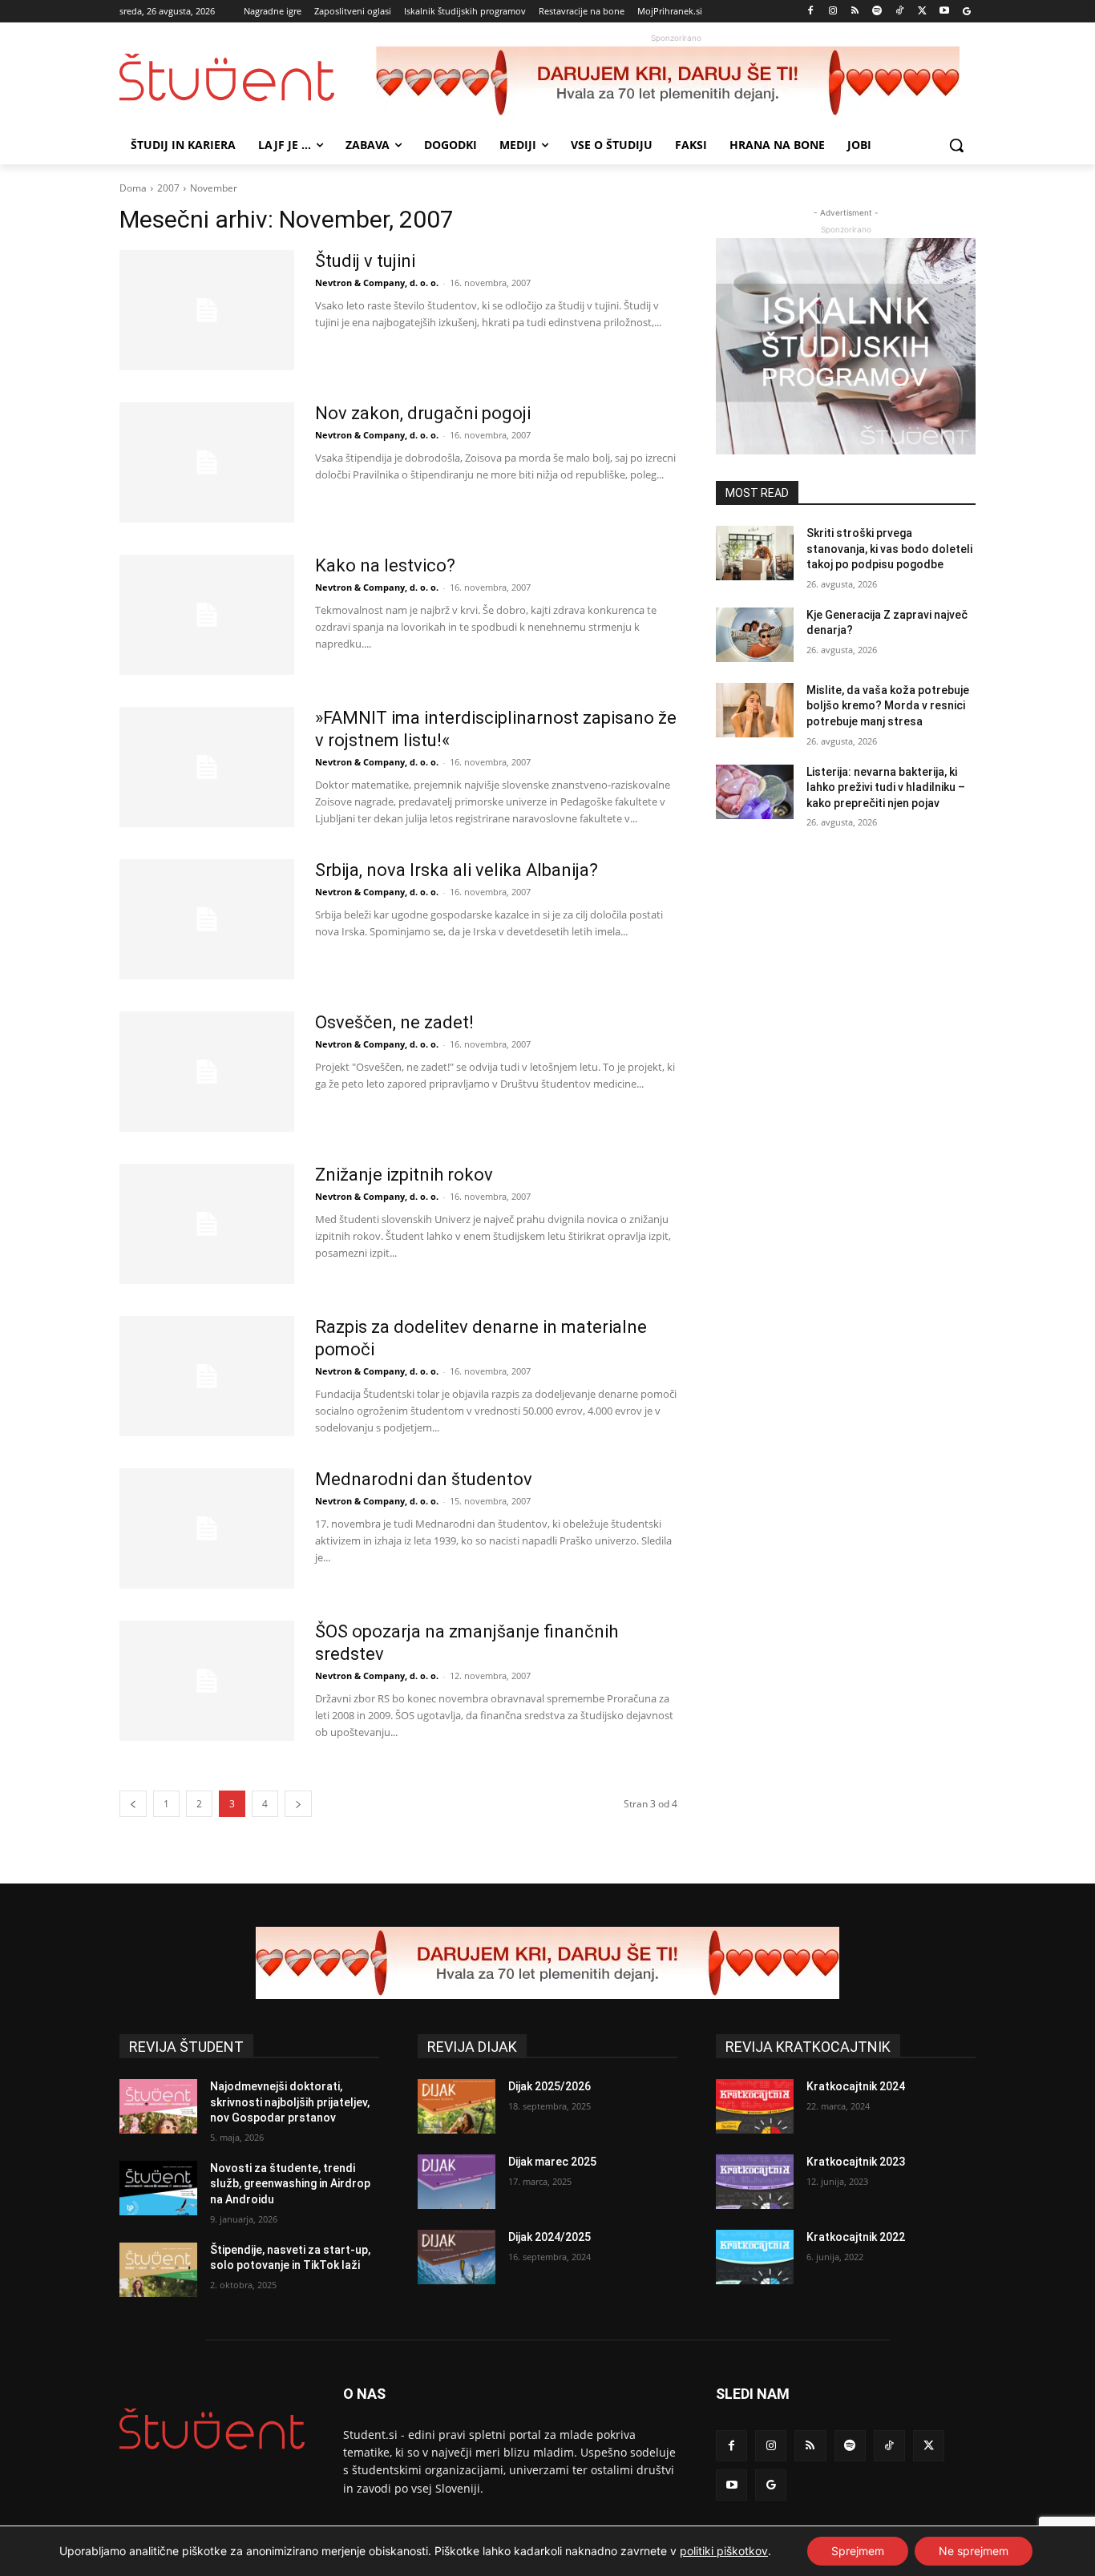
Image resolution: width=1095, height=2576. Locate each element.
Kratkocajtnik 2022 (856, 2237)
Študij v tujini (365, 261)
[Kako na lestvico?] (207, 615)
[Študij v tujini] (207, 310)
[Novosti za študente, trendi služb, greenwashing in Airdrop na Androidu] (158, 2188)
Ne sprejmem (974, 2551)
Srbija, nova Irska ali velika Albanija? (457, 870)
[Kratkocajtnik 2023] (755, 2182)
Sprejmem (858, 2551)
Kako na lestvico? (385, 565)
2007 (168, 188)
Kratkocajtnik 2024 (856, 2086)
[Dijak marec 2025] (457, 2182)
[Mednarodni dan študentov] (207, 1528)
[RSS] (855, 12)
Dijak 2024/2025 (550, 2237)
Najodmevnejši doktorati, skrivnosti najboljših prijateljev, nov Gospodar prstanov (290, 2102)
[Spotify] (877, 12)
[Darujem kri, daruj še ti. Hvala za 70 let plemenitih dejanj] (676, 83)
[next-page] (298, 1804)
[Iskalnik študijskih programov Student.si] (846, 346)
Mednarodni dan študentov (424, 1479)
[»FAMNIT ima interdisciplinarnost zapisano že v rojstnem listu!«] (207, 767)
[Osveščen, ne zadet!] (207, 1072)
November (214, 188)
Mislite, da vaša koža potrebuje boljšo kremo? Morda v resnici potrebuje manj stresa (888, 706)
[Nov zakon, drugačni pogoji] (207, 462)
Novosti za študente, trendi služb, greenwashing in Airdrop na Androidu (290, 2184)
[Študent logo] (248, 77)
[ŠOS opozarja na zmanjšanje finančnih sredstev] (207, 1681)
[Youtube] (944, 12)
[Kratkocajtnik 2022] (755, 2257)
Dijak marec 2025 (552, 2162)
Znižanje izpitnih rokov (404, 1175)
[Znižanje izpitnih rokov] (207, 1224)
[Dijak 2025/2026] (457, 2106)
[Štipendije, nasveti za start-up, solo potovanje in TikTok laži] (158, 2270)
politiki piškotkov (724, 2551)
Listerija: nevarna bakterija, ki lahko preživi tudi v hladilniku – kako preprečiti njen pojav (886, 787)
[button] (956, 145)
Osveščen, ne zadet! (394, 1022)
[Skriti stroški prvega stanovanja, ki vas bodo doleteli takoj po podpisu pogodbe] (755, 553)
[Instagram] (832, 12)
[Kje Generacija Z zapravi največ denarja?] (755, 635)
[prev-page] (133, 1804)
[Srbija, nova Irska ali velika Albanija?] (207, 919)
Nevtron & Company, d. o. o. (377, 283)
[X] (922, 12)
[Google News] (966, 12)
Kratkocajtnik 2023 (856, 2162)
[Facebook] (811, 12)
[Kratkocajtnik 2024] (755, 2106)
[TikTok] (900, 12)
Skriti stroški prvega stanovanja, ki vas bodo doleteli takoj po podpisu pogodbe (889, 549)
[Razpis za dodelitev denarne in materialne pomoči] (207, 1376)
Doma (133, 188)
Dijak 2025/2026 (550, 2086)
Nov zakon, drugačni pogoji (423, 413)
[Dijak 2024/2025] (457, 2257)
